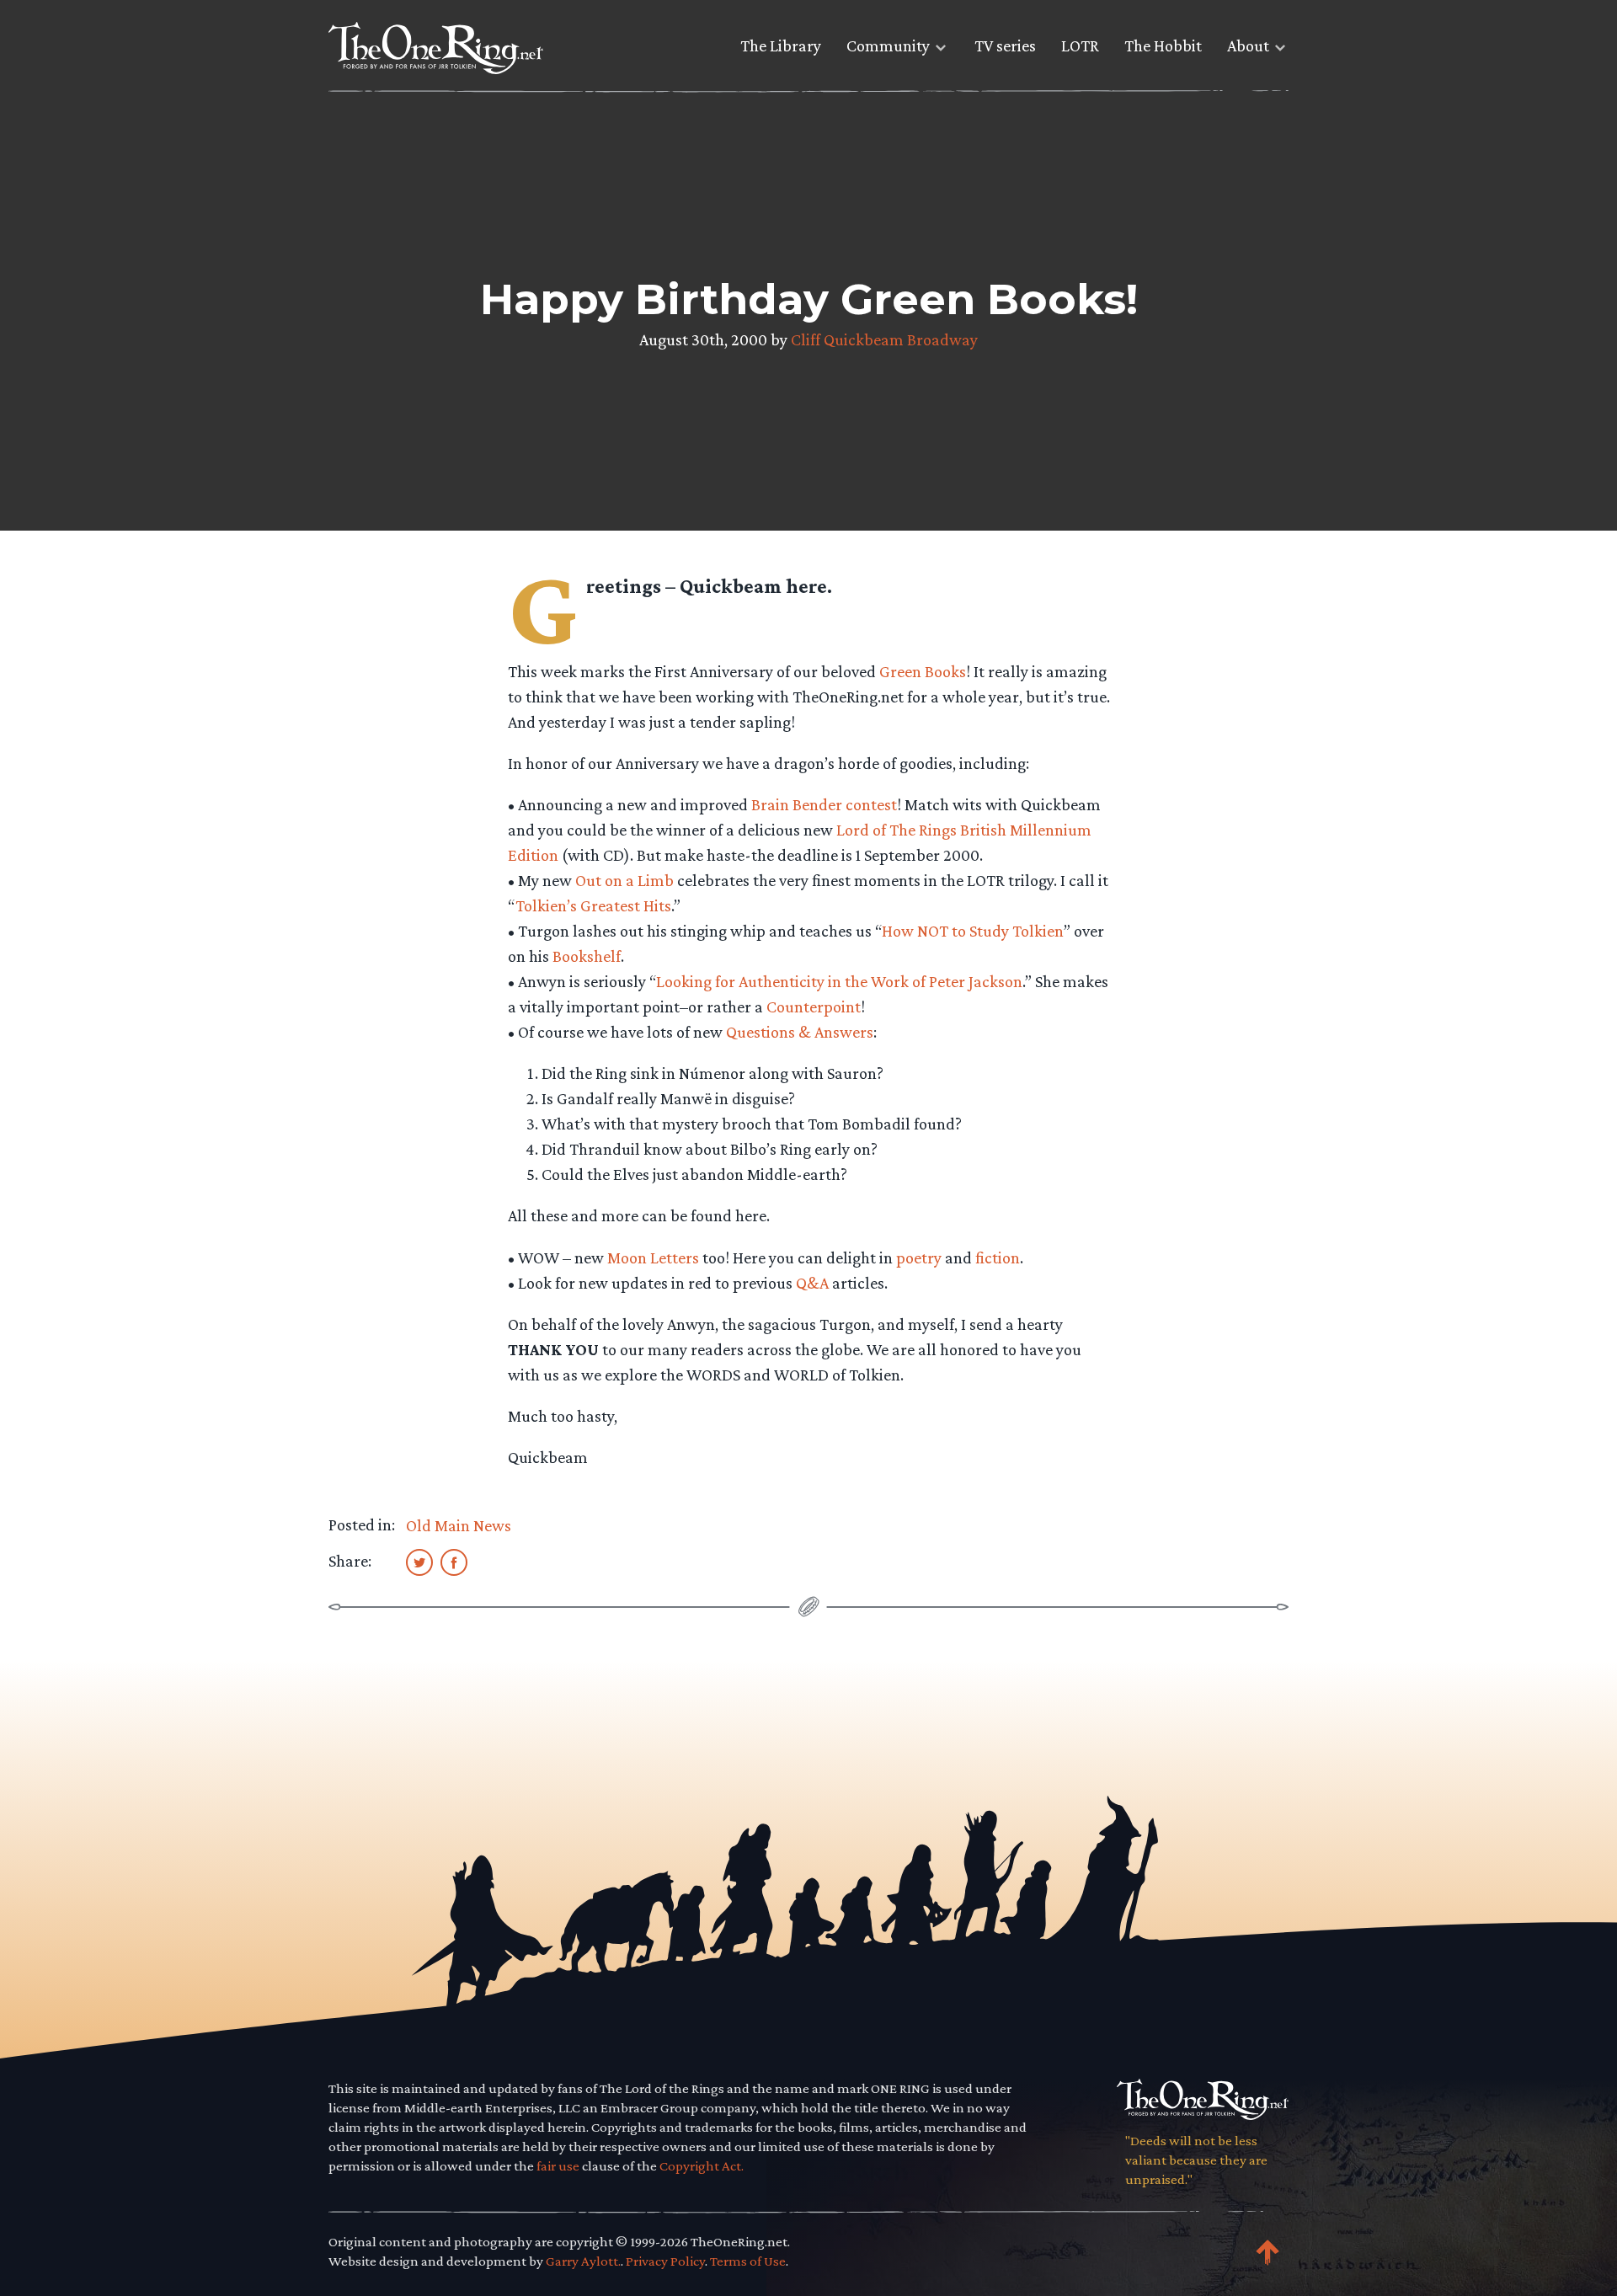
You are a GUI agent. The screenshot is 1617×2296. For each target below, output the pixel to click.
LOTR (1080, 45)
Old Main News (459, 1525)
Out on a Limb (624, 880)
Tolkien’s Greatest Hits (593, 905)
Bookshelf (587, 956)
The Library (781, 45)
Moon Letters (653, 1257)
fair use (558, 2166)
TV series (1005, 45)
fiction (998, 1257)
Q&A (812, 1283)
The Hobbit (1163, 45)
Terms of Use (748, 2261)
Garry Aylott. (583, 2261)
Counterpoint (814, 1007)
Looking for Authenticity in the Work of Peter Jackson (839, 981)
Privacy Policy (665, 2261)
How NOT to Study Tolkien (973, 931)
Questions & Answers (800, 1032)
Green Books (923, 671)
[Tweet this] (419, 1562)
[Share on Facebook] (454, 1562)
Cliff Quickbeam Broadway (884, 339)
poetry (919, 1257)
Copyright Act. (702, 2166)
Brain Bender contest (824, 804)
